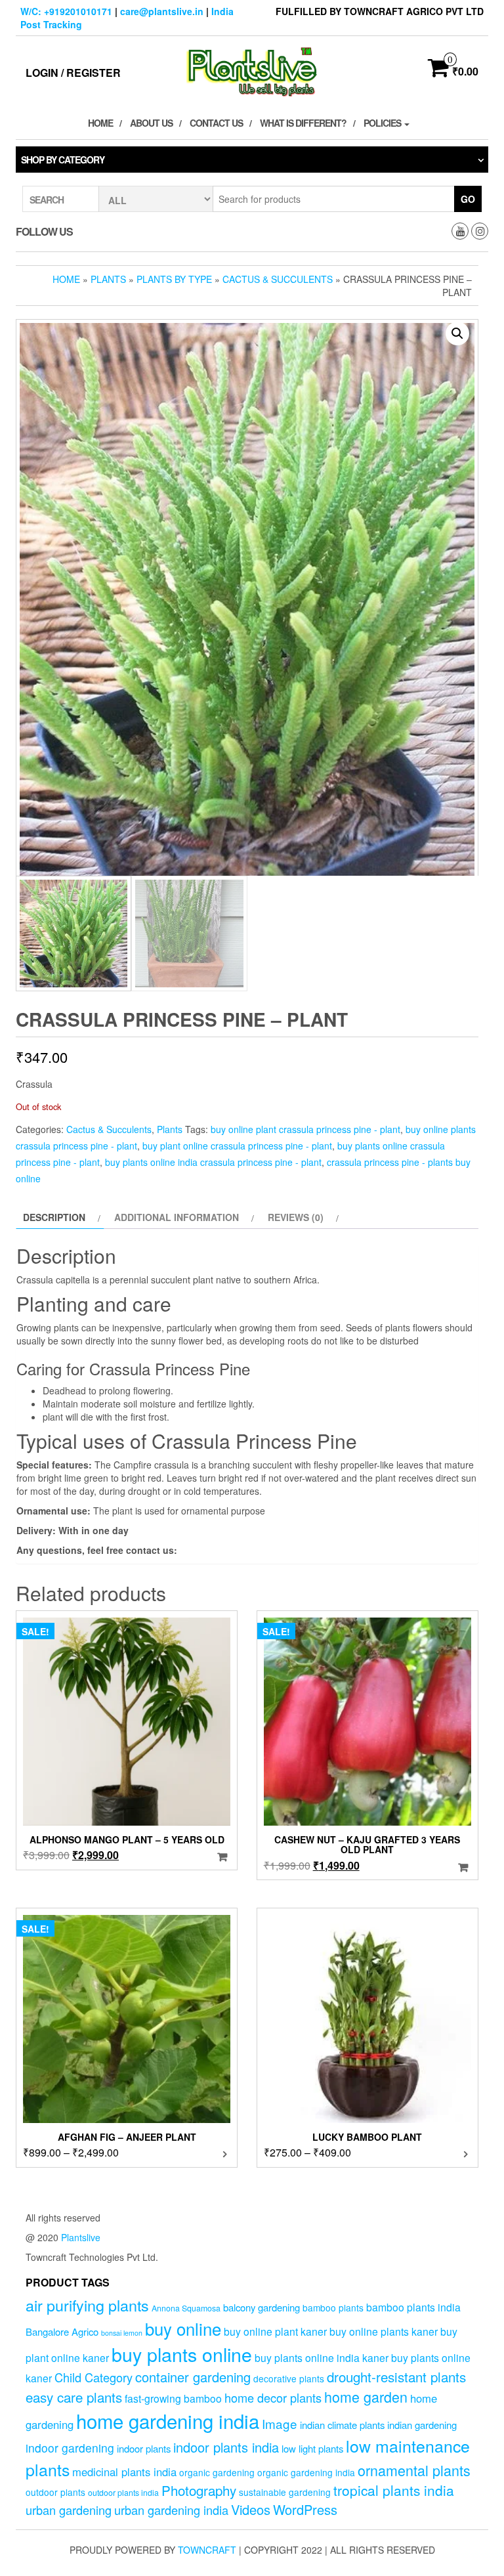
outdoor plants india (123, 2493)
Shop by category (63, 160)
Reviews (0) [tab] (296, 1217)
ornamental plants (414, 2470)
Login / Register (73, 73)
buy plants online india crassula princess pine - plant (213, 1162)
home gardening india (168, 2420)
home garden (366, 2396)
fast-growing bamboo (173, 2398)
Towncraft (207, 2550)
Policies (383, 123)
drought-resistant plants (396, 2376)
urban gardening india (171, 2510)
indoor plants (144, 2448)
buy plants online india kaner (322, 2357)
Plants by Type (174, 279)
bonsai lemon (122, 2333)
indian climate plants (342, 2425)
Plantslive (81, 2237)
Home (100, 123)
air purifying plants (87, 2305)
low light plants (312, 2448)
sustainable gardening (285, 2492)
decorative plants (289, 2378)
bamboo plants (333, 2308)
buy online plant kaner (275, 2331)
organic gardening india (306, 2472)
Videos (251, 2509)
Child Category (94, 2377)
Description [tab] (54, 1217)
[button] (457, 333)
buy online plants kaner (384, 2331)
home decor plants (273, 2397)
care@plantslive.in (162, 11)
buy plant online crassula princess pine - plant (237, 1146)
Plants (108, 279)
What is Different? (303, 123)
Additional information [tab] (177, 1217)
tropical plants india (394, 2490)
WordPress (305, 2509)
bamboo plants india (413, 2307)
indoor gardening (70, 2448)
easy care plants (74, 2397)
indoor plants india (226, 2447)
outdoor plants (55, 2492)
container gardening (193, 2377)
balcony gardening (262, 2307)
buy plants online (182, 2354)
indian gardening (422, 2425)
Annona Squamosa (186, 2308)
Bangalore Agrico (62, 2331)
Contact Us (216, 123)
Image (280, 2423)
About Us (151, 123)
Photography (199, 2490)
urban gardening (69, 2510)
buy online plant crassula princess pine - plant (305, 1129)
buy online (183, 2328)
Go (468, 199)
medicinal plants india (124, 2472)
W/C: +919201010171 (66, 11)
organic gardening (217, 2472)
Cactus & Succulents (278, 279)
